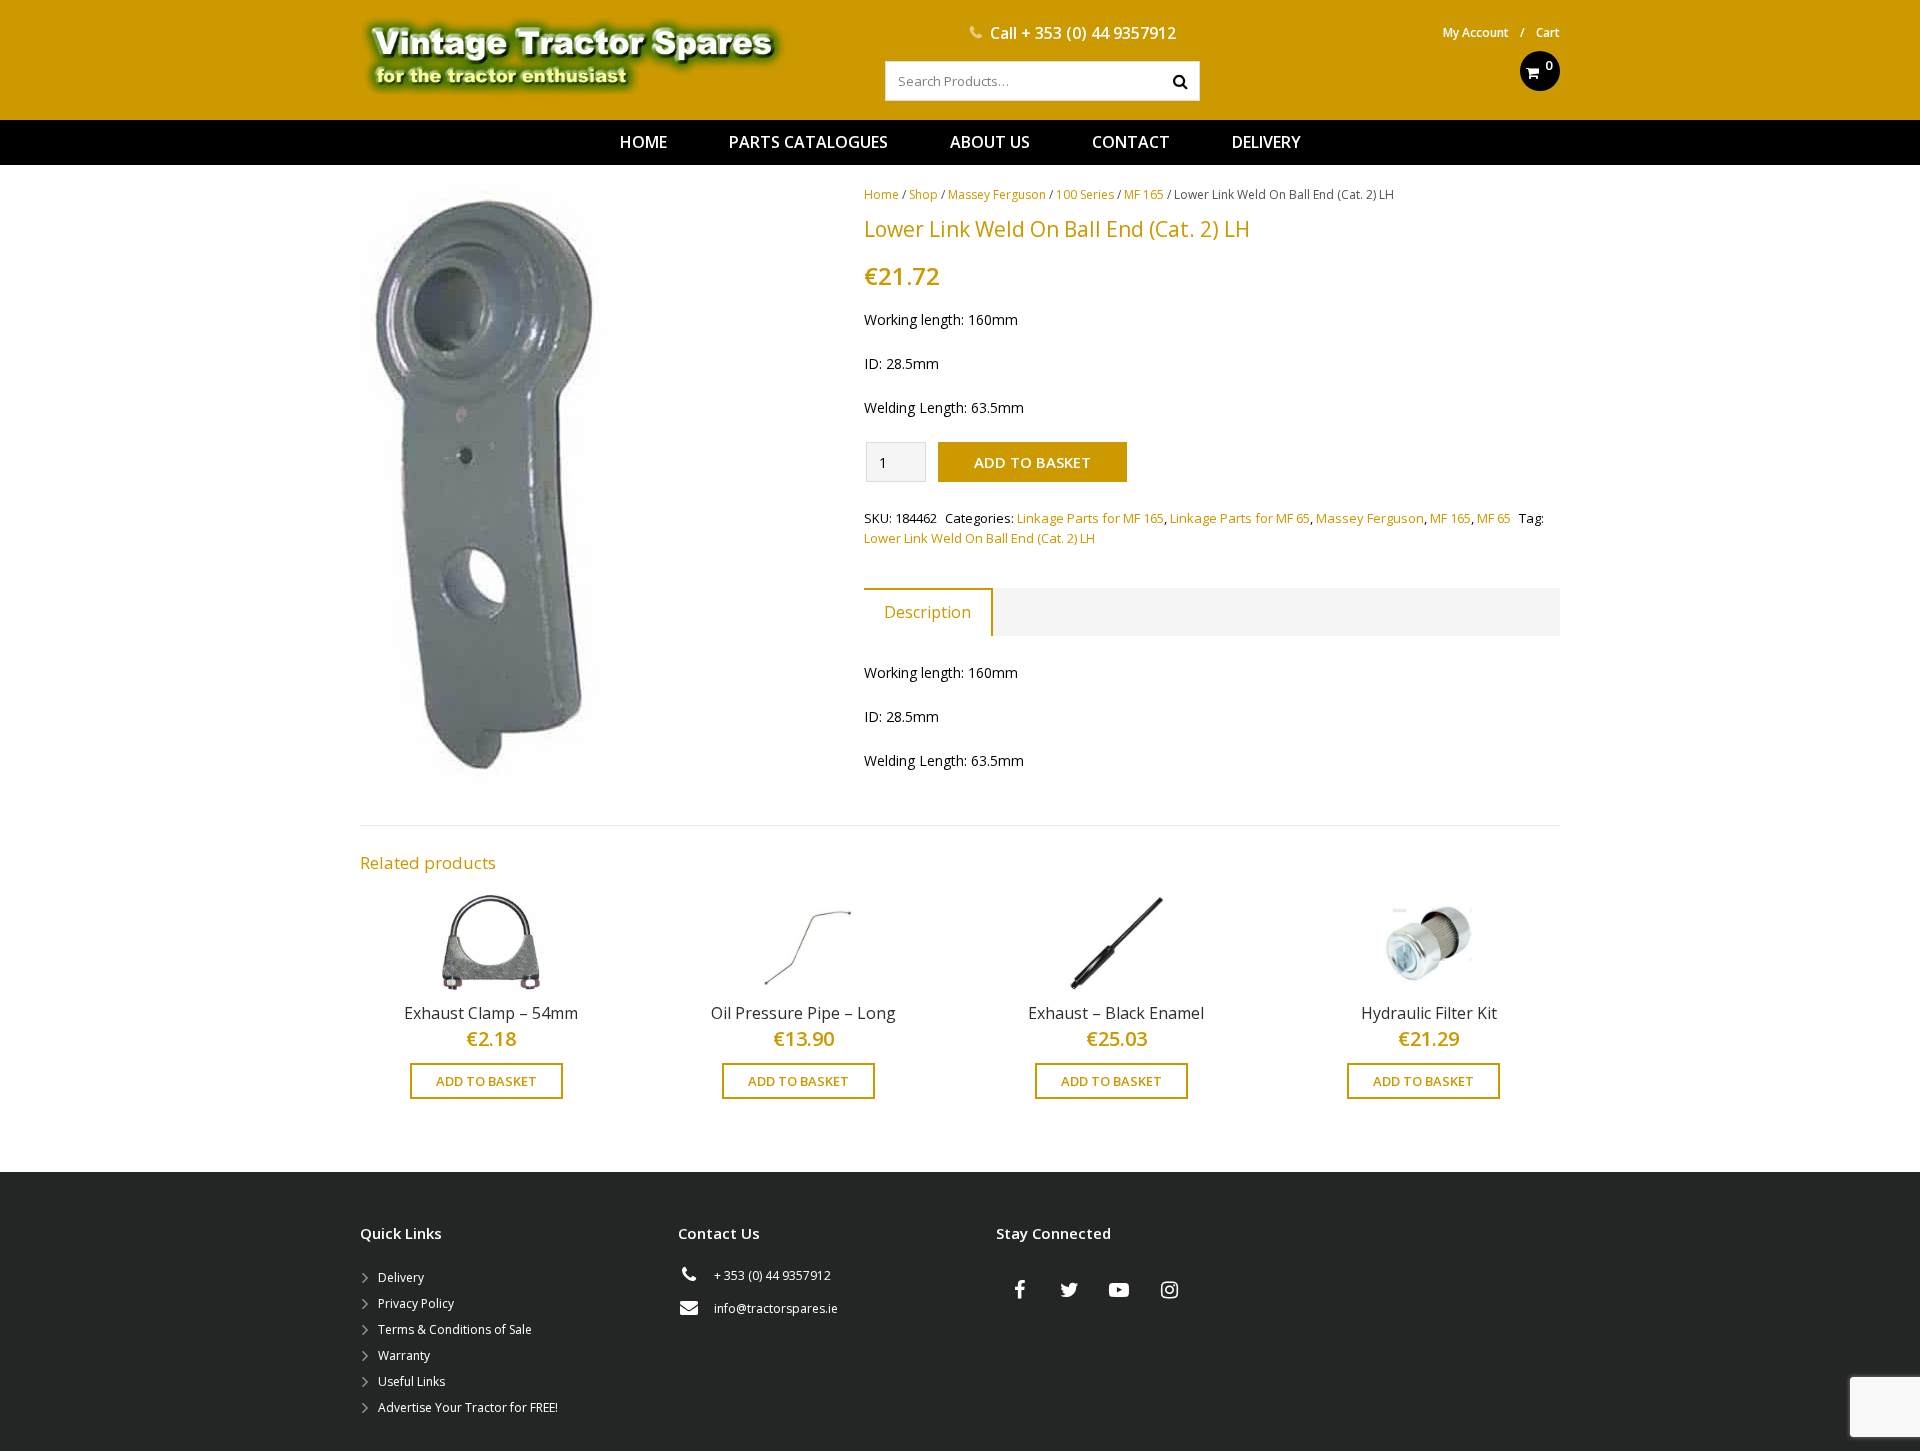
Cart (1548, 32)
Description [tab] (927, 612)
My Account (1476, 32)
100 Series (1085, 194)
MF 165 (1144, 194)
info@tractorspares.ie (776, 1308)
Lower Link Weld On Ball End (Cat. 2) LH (979, 538)
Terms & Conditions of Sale (455, 1329)
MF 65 (1494, 518)
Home (881, 194)
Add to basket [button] (486, 1081)
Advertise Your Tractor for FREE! (468, 1407)
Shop (923, 194)
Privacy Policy (416, 1303)
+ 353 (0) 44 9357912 (1098, 33)
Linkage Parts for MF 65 (1240, 518)
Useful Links (411, 1381)
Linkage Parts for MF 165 (1090, 518)
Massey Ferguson (997, 194)
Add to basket (1032, 462)
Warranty (404, 1355)
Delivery (401, 1277)
